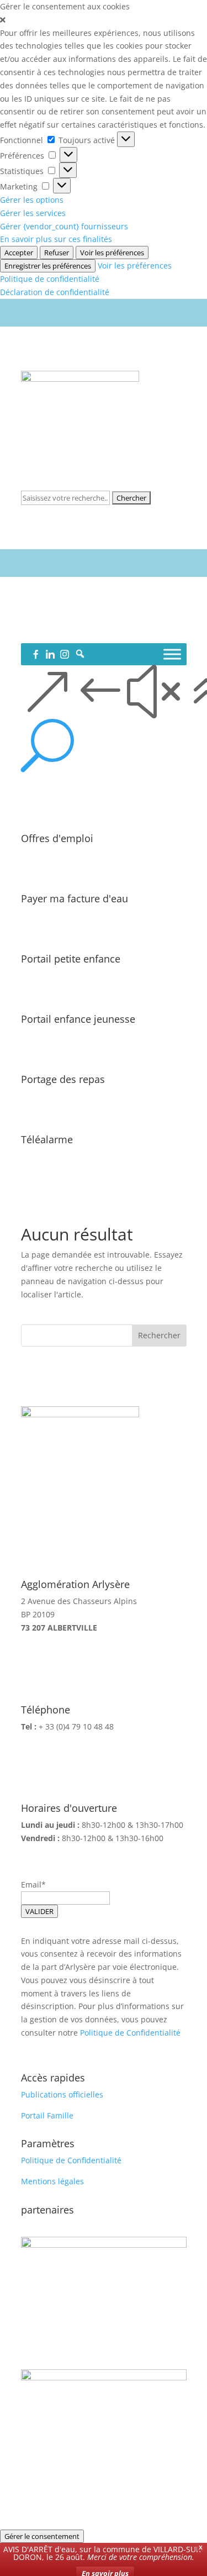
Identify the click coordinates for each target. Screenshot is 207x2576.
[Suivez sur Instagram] (126, 630)
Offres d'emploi (57, 838)
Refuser (57, 253)
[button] (104, 20)
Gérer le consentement (42, 2536)
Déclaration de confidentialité (55, 292)
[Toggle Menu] (172, 654)
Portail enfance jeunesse (78, 1019)
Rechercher (159, 1335)
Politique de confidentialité (50, 279)
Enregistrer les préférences (48, 266)
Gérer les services (33, 213)
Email (31, 1884)
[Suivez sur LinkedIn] (104, 630)
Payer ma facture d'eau (75, 898)
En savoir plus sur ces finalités (56, 239)
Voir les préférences (112, 253)
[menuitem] (104, 746)
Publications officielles (62, 2094)
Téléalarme (47, 1139)
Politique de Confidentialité (130, 2033)
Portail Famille (47, 2115)
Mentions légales (52, 2181)
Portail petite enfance (71, 959)
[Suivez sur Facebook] (82, 630)
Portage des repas (63, 1079)
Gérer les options (32, 200)
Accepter (19, 253)
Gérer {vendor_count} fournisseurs (64, 226)
